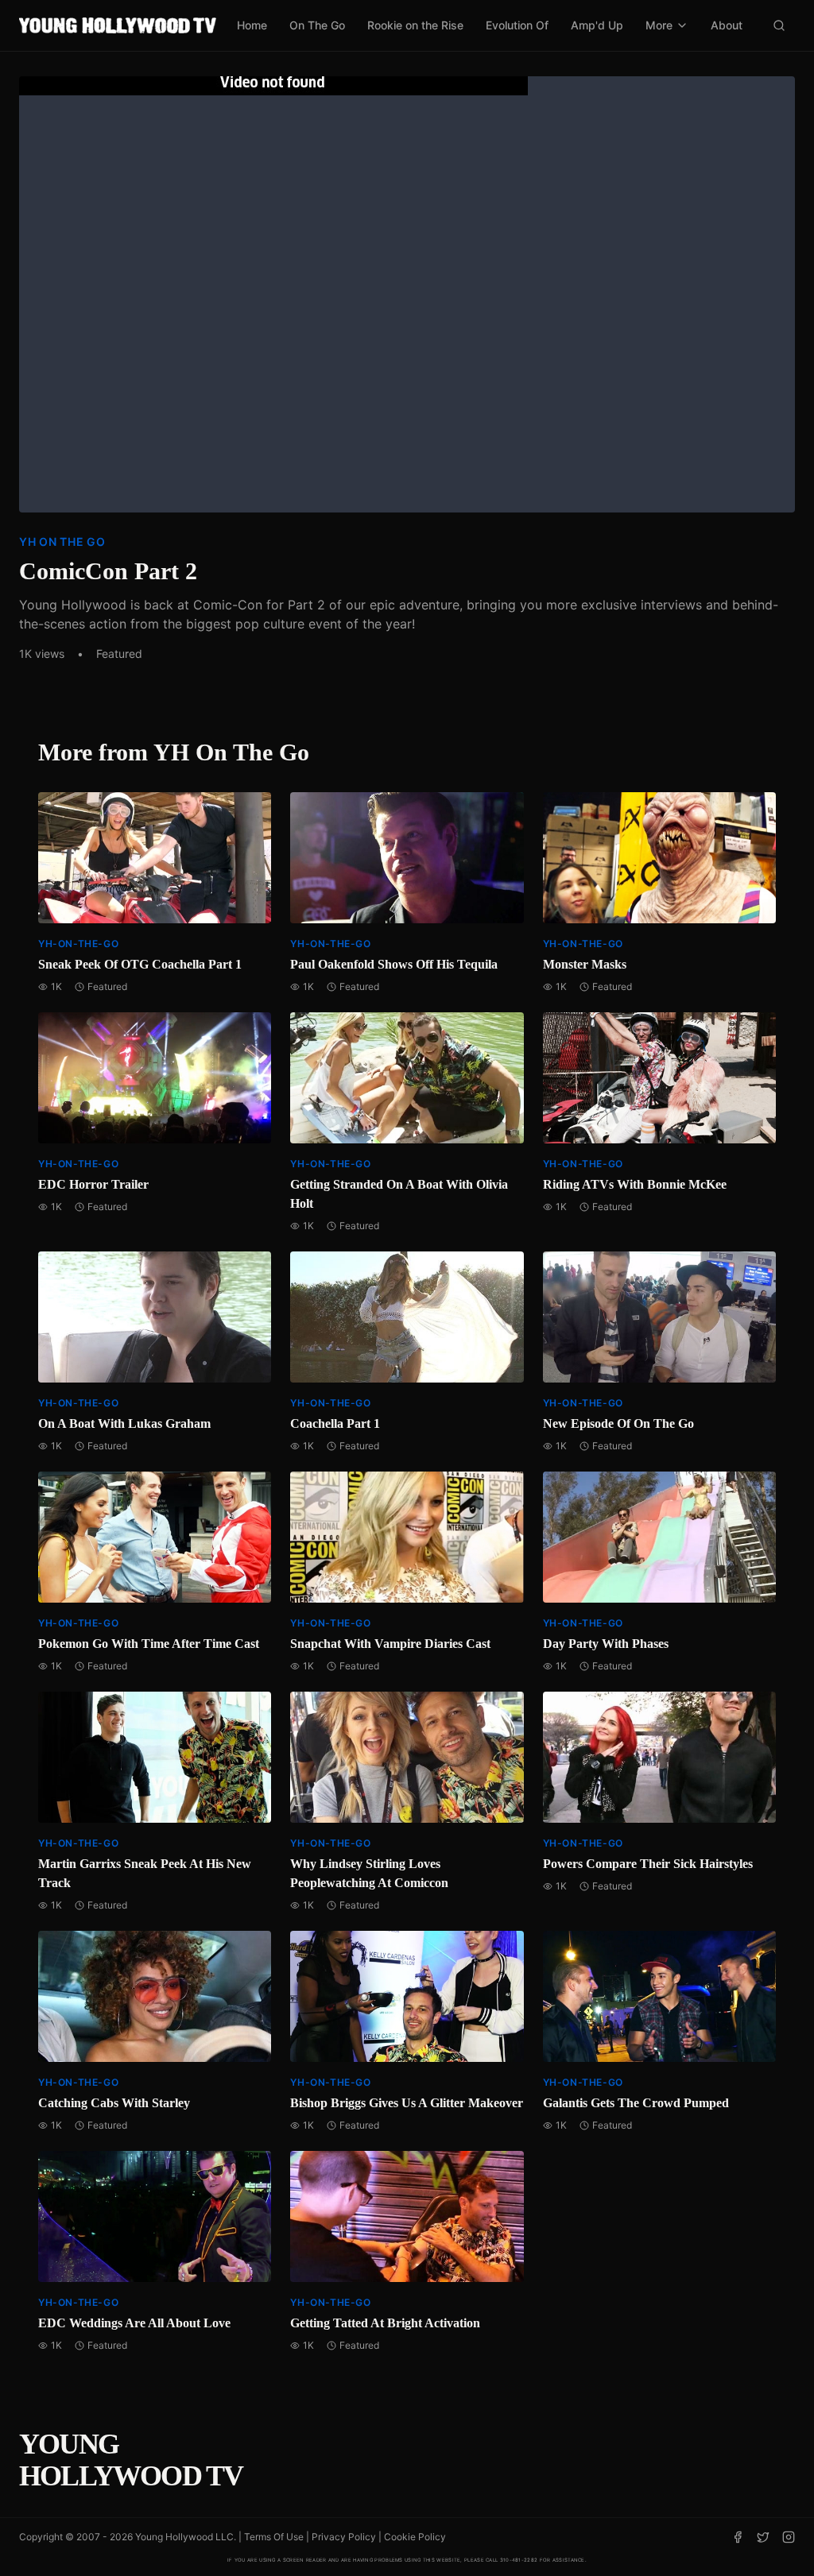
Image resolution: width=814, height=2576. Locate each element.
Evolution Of (517, 25)
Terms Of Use (274, 2537)
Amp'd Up (597, 25)
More (659, 25)
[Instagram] (789, 2537)
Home (252, 25)
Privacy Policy (344, 2537)
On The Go (317, 25)
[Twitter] (763, 2537)
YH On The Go (62, 542)
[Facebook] (738, 2537)
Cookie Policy (415, 2537)
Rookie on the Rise (415, 25)
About (727, 25)
